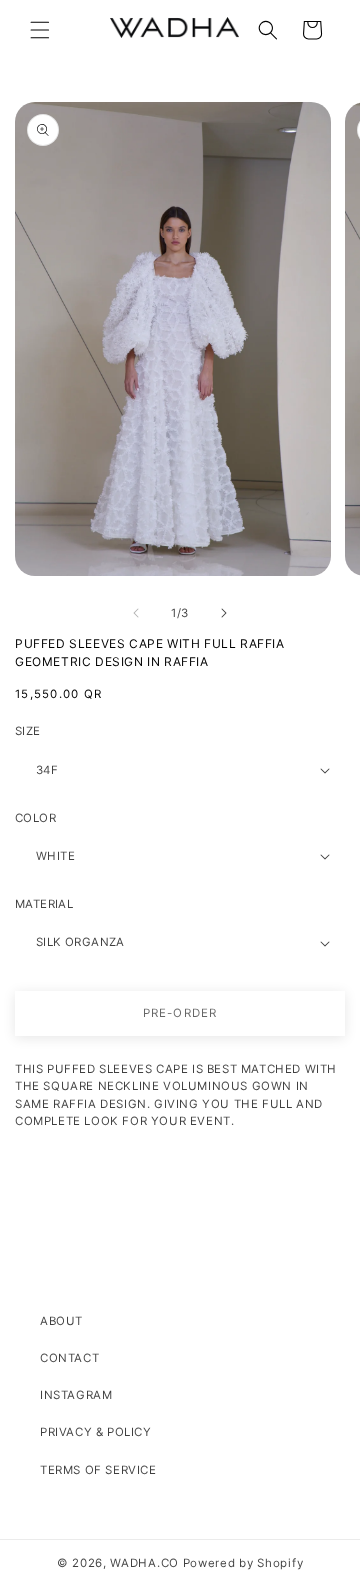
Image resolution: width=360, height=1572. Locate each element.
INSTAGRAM (76, 1395)
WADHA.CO (144, 1563)
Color (35, 818)
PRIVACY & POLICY (96, 1432)
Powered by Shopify (243, 1563)
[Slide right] (224, 613)
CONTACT (69, 1358)
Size (28, 731)
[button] (40, 30)
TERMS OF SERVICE (98, 1470)
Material (44, 904)
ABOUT (61, 1321)
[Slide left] (136, 613)
